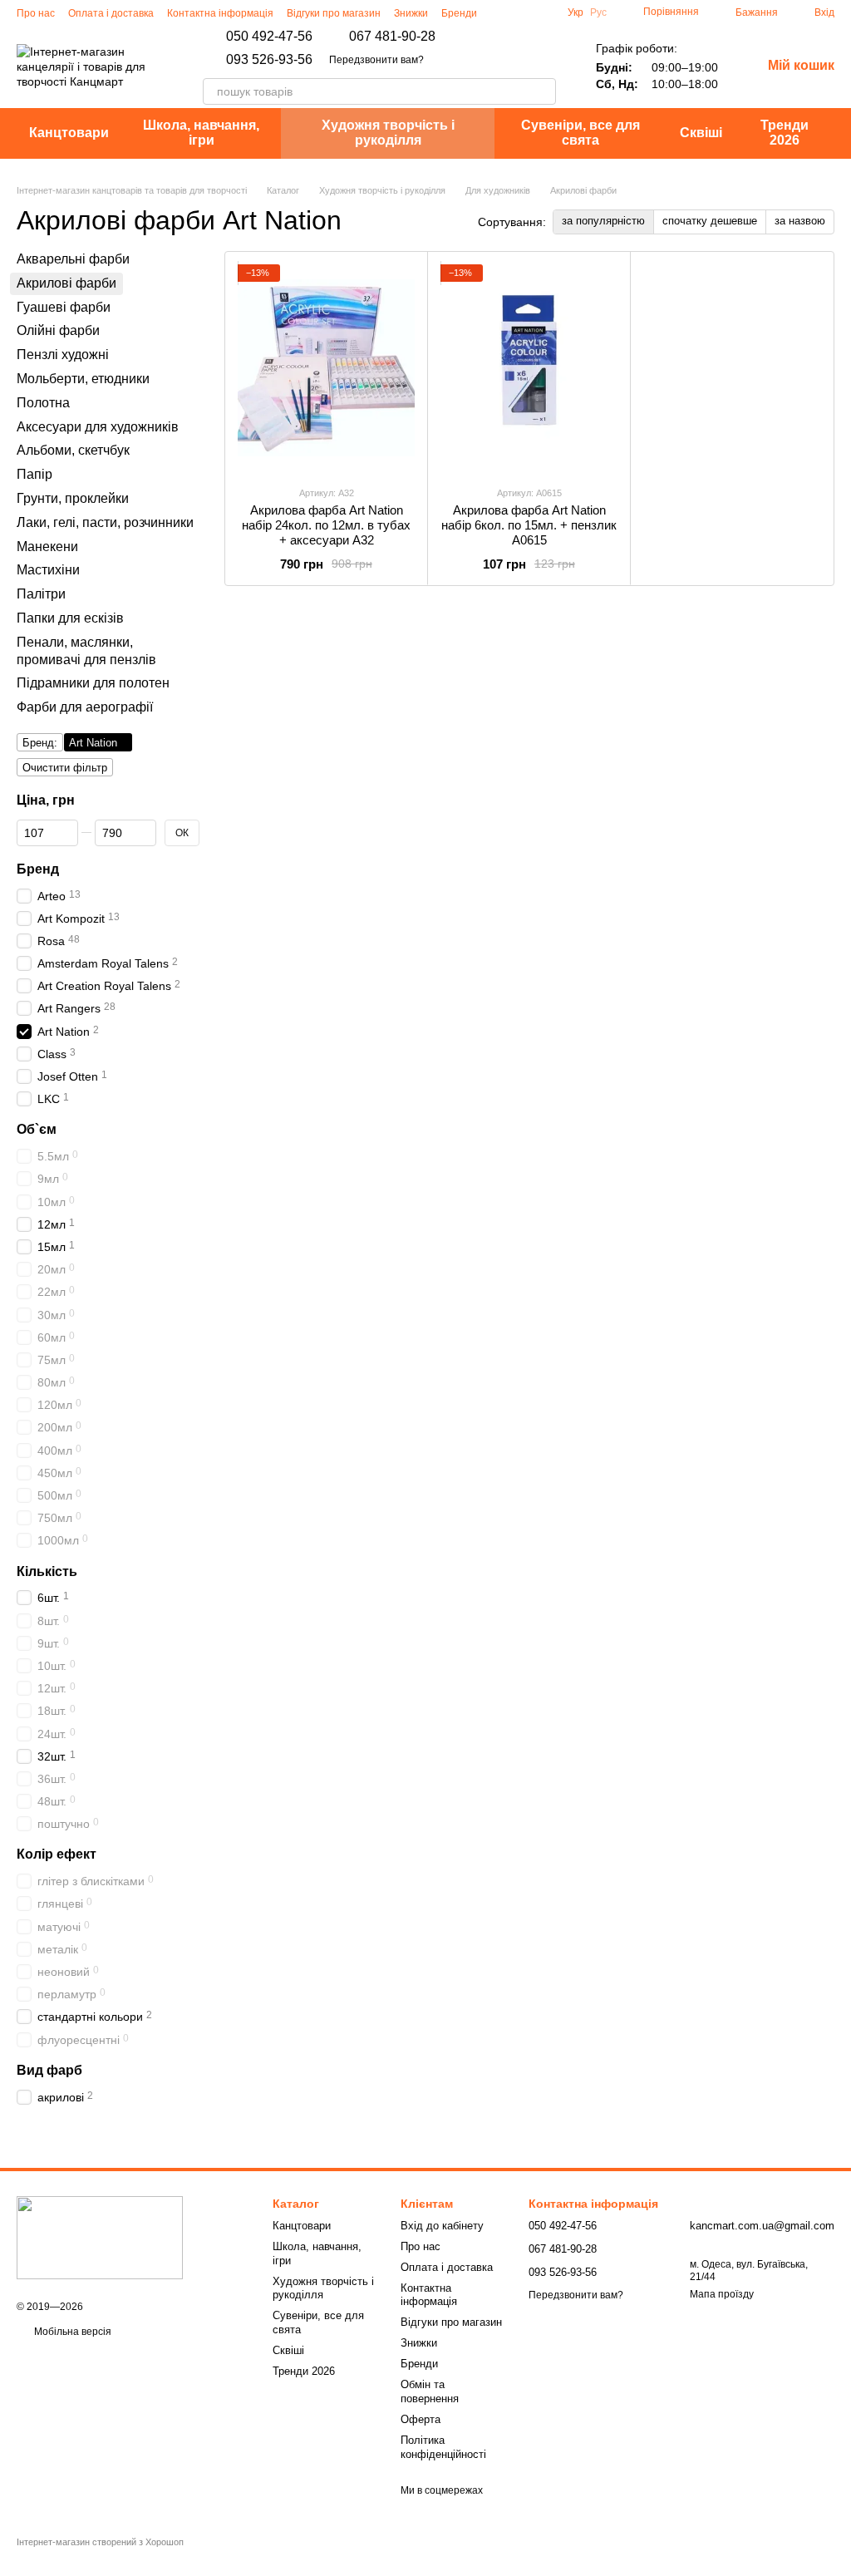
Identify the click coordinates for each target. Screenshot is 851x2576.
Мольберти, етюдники (83, 379)
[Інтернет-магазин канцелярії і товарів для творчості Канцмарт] (100, 2237)
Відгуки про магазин (334, 13)
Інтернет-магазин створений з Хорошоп (100, 2542)
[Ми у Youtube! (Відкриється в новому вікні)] (541, 12)
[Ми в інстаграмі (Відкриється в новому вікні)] (501, 12)
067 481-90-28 (392, 37)
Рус (598, 12)
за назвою (800, 221)
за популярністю (603, 221)
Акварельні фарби (73, 259)
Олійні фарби (58, 330)
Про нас (36, 13)
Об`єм (37, 1129)
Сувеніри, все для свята (580, 133)
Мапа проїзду (722, 2294)
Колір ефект (57, 1854)
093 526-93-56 (269, 60)
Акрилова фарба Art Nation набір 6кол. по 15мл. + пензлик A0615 (529, 525)
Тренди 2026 (785, 133)
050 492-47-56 (269, 37)
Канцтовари (69, 133)
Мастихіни (48, 570)
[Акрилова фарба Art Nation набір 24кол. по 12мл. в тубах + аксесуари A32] (326, 368)
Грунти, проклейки (73, 498)
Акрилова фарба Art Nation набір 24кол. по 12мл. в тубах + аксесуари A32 (326, 525)
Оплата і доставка (111, 13)
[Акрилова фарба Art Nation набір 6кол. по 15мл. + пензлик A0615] (529, 368)
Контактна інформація (220, 13)
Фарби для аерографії (85, 707)
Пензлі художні (63, 355)
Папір (34, 474)
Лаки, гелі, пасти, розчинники (105, 522)
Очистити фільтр (65, 768)
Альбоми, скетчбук (73, 450)
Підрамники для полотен (93, 683)
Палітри (41, 594)
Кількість (47, 1571)
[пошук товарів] (543, 91)
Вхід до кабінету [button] (442, 2226)
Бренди (459, 13)
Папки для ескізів (70, 618)
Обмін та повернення (430, 2391)
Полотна (43, 402)
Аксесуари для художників (98, 426)
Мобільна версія (71, 2332)
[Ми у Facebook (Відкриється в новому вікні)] (521, 12)
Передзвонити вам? (376, 60)
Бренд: (40, 743)
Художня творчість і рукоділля (388, 133)
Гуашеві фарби (64, 306)
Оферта (421, 2419)
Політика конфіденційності (443, 2447)
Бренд (38, 868)
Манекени (47, 546)
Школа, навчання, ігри (201, 133)
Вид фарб (49, 2069)
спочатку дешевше (710, 221)
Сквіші (701, 133)
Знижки (411, 13)
